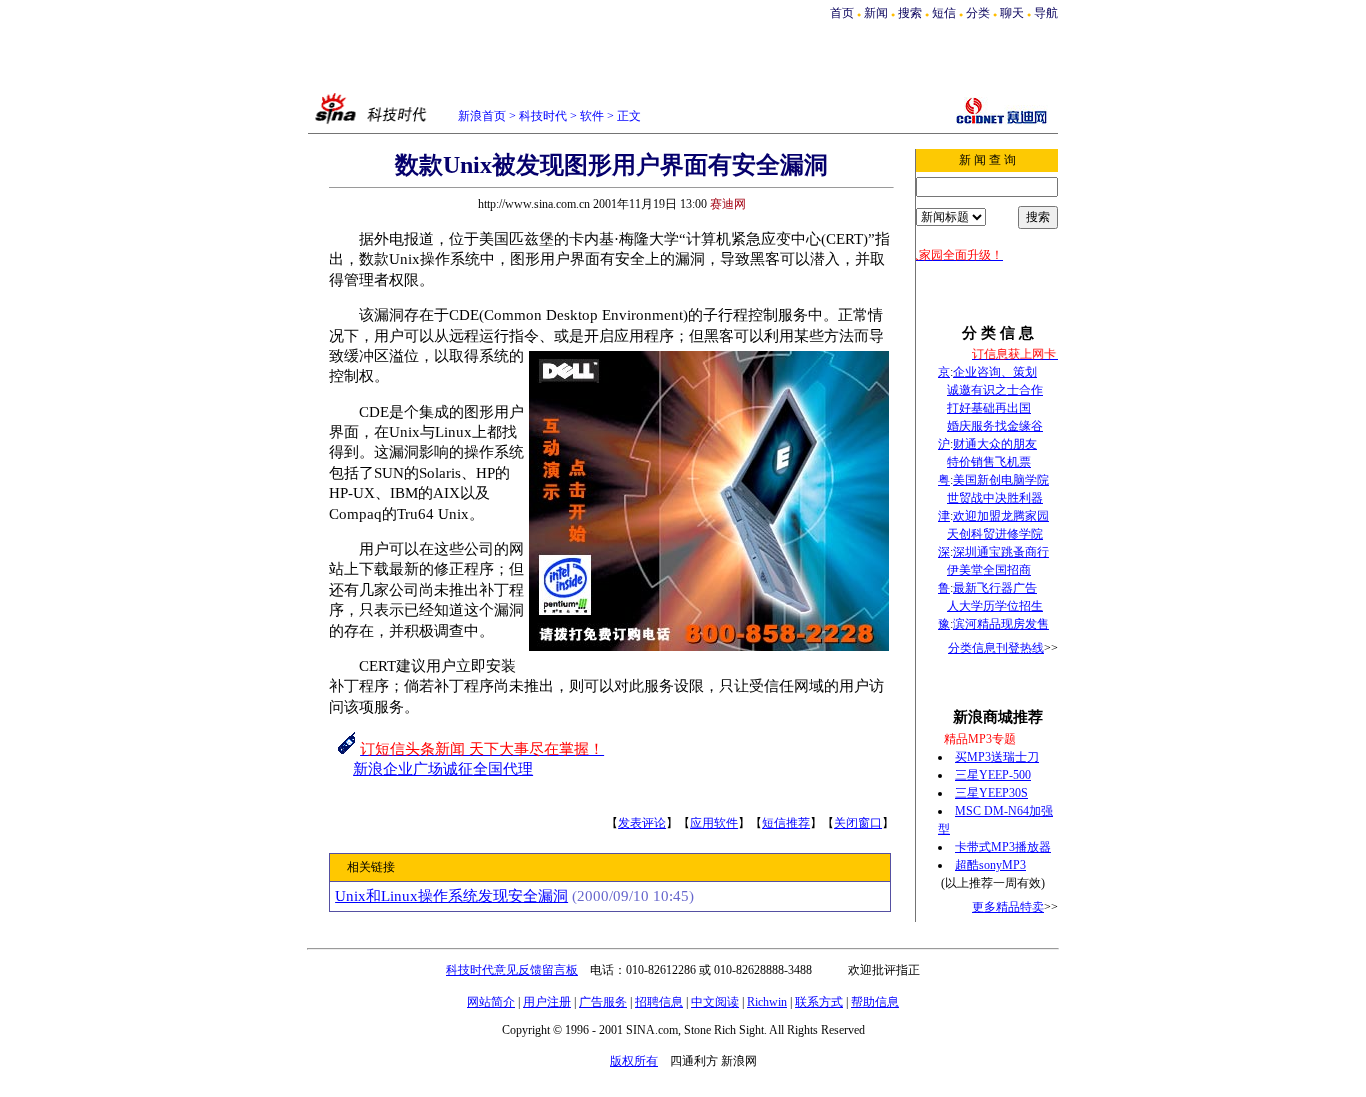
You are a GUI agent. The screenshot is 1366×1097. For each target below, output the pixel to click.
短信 (944, 13)
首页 (842, 13)
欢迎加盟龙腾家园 (1001, 516)
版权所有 (634, 1061)
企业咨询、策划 (995, 372)
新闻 (876, 13)
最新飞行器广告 (995, 588)
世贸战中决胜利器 (995, 498)
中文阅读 (715, 1002)
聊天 (1012, 13)
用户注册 (547, 1002)
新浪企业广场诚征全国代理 (443, 769)
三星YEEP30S (991, 793)
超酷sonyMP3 (990, 865)
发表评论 (642, 823)
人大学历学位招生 (995, 606)
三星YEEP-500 (993, 775)
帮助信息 (875, 1002)
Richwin (767, 1002)
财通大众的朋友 (995, 444)
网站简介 (491, 1002)
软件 (592, 116)
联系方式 (819, 1002)
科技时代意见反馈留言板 (512, 970)
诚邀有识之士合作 (995, 390)
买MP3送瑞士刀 (997, 757)
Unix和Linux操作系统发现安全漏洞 (451, 896)
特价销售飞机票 (989, 462)
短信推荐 (786, 823)
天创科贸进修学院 (995, 534)
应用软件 (714, 823)
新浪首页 (482, 116)
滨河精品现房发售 (1001, 624)
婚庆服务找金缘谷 (995, 426)
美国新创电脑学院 (1001, 480)
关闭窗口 (858, 823)
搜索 (911, 13)
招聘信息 (659, 1002)
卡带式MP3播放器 (1003, 847)
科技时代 (543, 116)
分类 (978, 13)
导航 (1046, 13)
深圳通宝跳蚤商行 (1001, 552)
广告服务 (603, 1002)
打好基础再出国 (989, 408)
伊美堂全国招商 (989, 570)
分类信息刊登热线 (996, 648)
